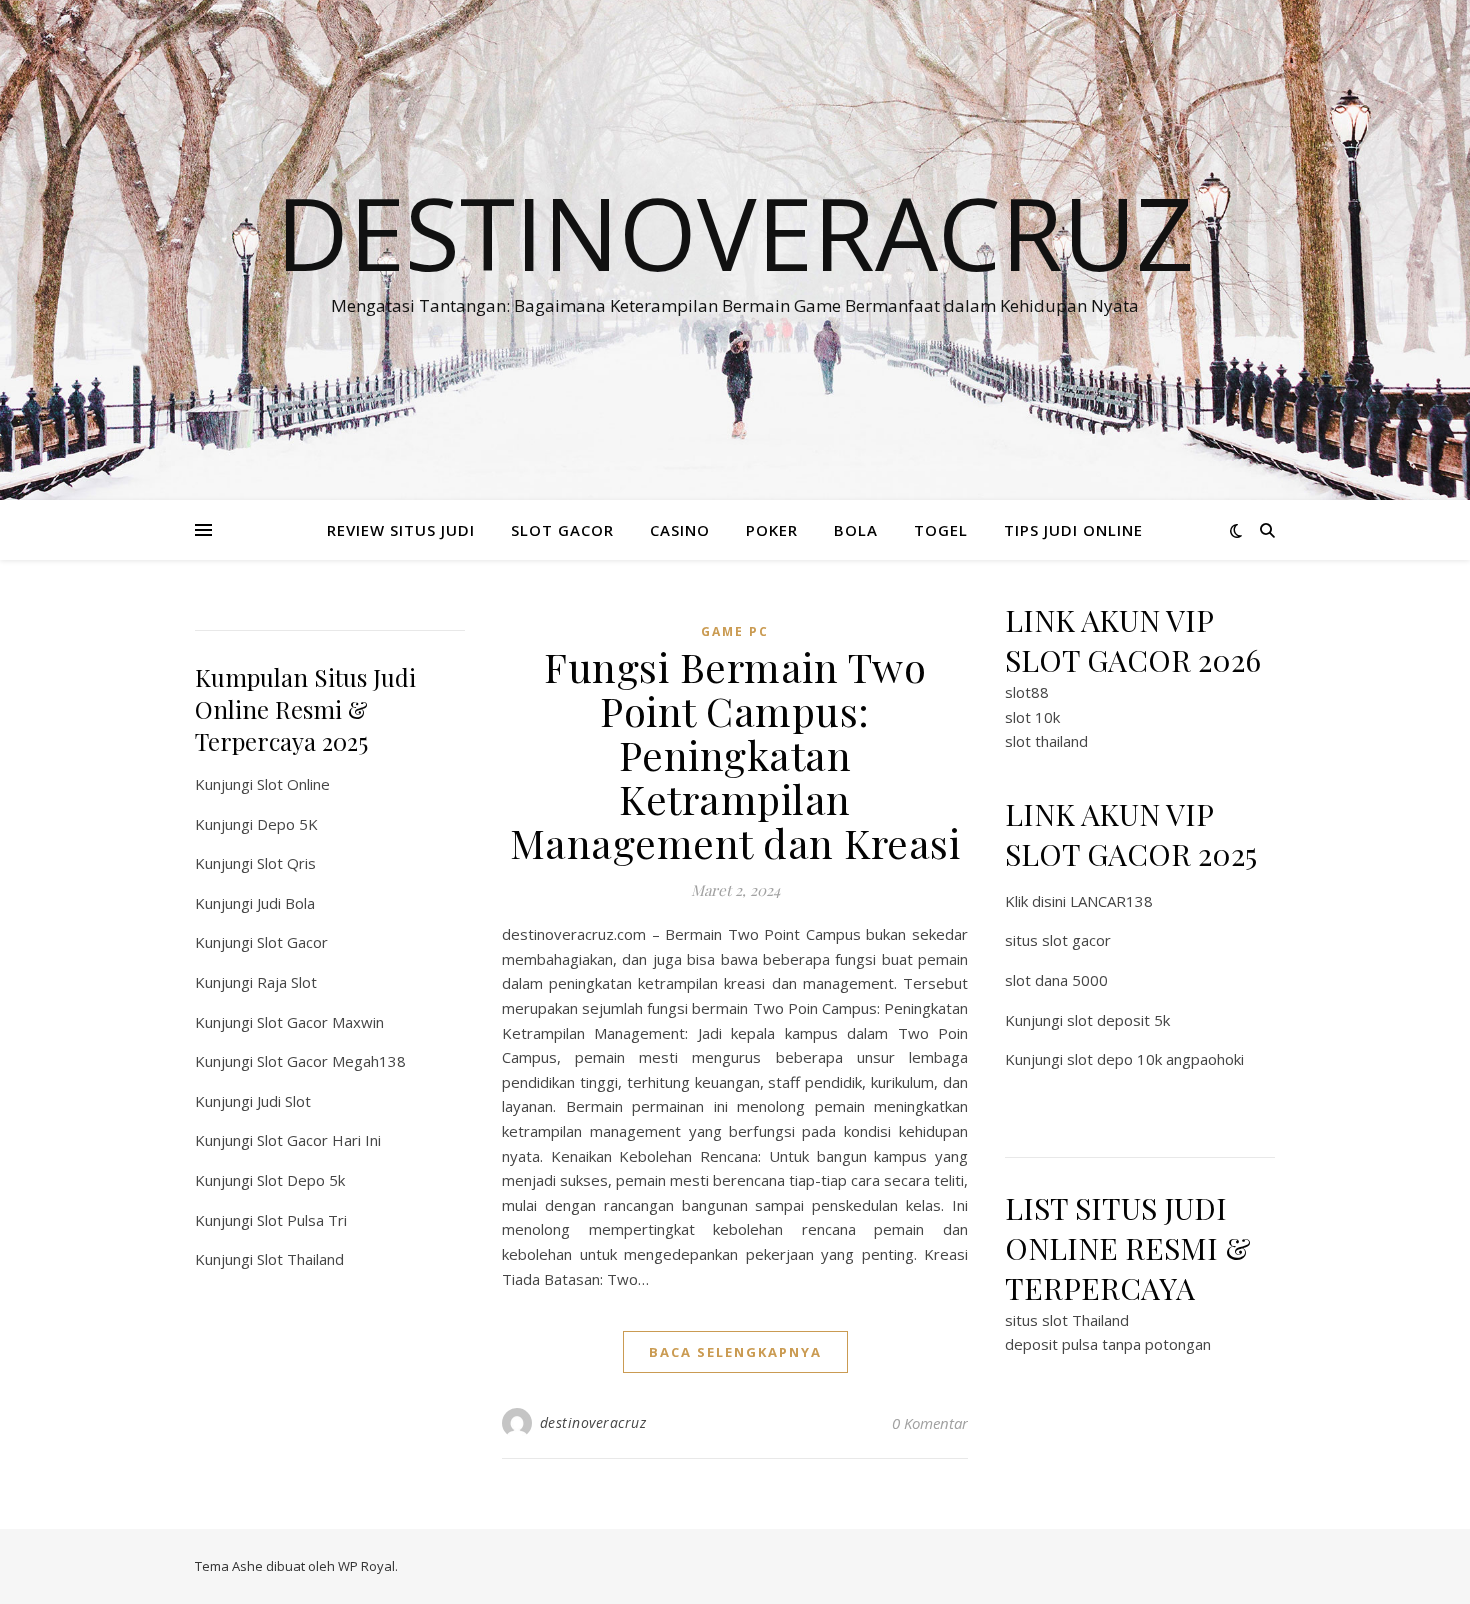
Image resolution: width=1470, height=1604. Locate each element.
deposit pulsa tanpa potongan (1108, 1344)
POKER (772, 530)
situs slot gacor (1058, 940)
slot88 (1027, 692)
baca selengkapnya (735, 1352)
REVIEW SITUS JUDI (401, 530)
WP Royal (366, 1566)
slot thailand (1046, 741)
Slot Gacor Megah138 (331, 1061)
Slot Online (293, 784)
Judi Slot (284, 1101)
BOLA (856, 530)
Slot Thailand (300, 1259)
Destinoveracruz (735, 232)
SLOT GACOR (562, 530)
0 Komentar (930, 1423)
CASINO (680, 530)
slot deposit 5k (1118, 1020)
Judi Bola (286, 903)
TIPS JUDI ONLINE (1073, 530)
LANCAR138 (1111, 901)
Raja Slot (287, 982)
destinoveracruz (593, 1422)
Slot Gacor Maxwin (320, 1022)
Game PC (735, 631)
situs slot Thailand (1067, 1320)
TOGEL (941, 530)
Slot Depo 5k (301, 1180)
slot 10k (1032, 717)
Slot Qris (286, 863)
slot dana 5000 (1056, 980)
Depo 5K (287, 824)
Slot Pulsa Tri (302, 1220)
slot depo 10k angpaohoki (1155, 1059)
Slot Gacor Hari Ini (319, 1140)
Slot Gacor (292, 942)
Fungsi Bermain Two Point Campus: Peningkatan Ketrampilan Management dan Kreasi (735, 754)
